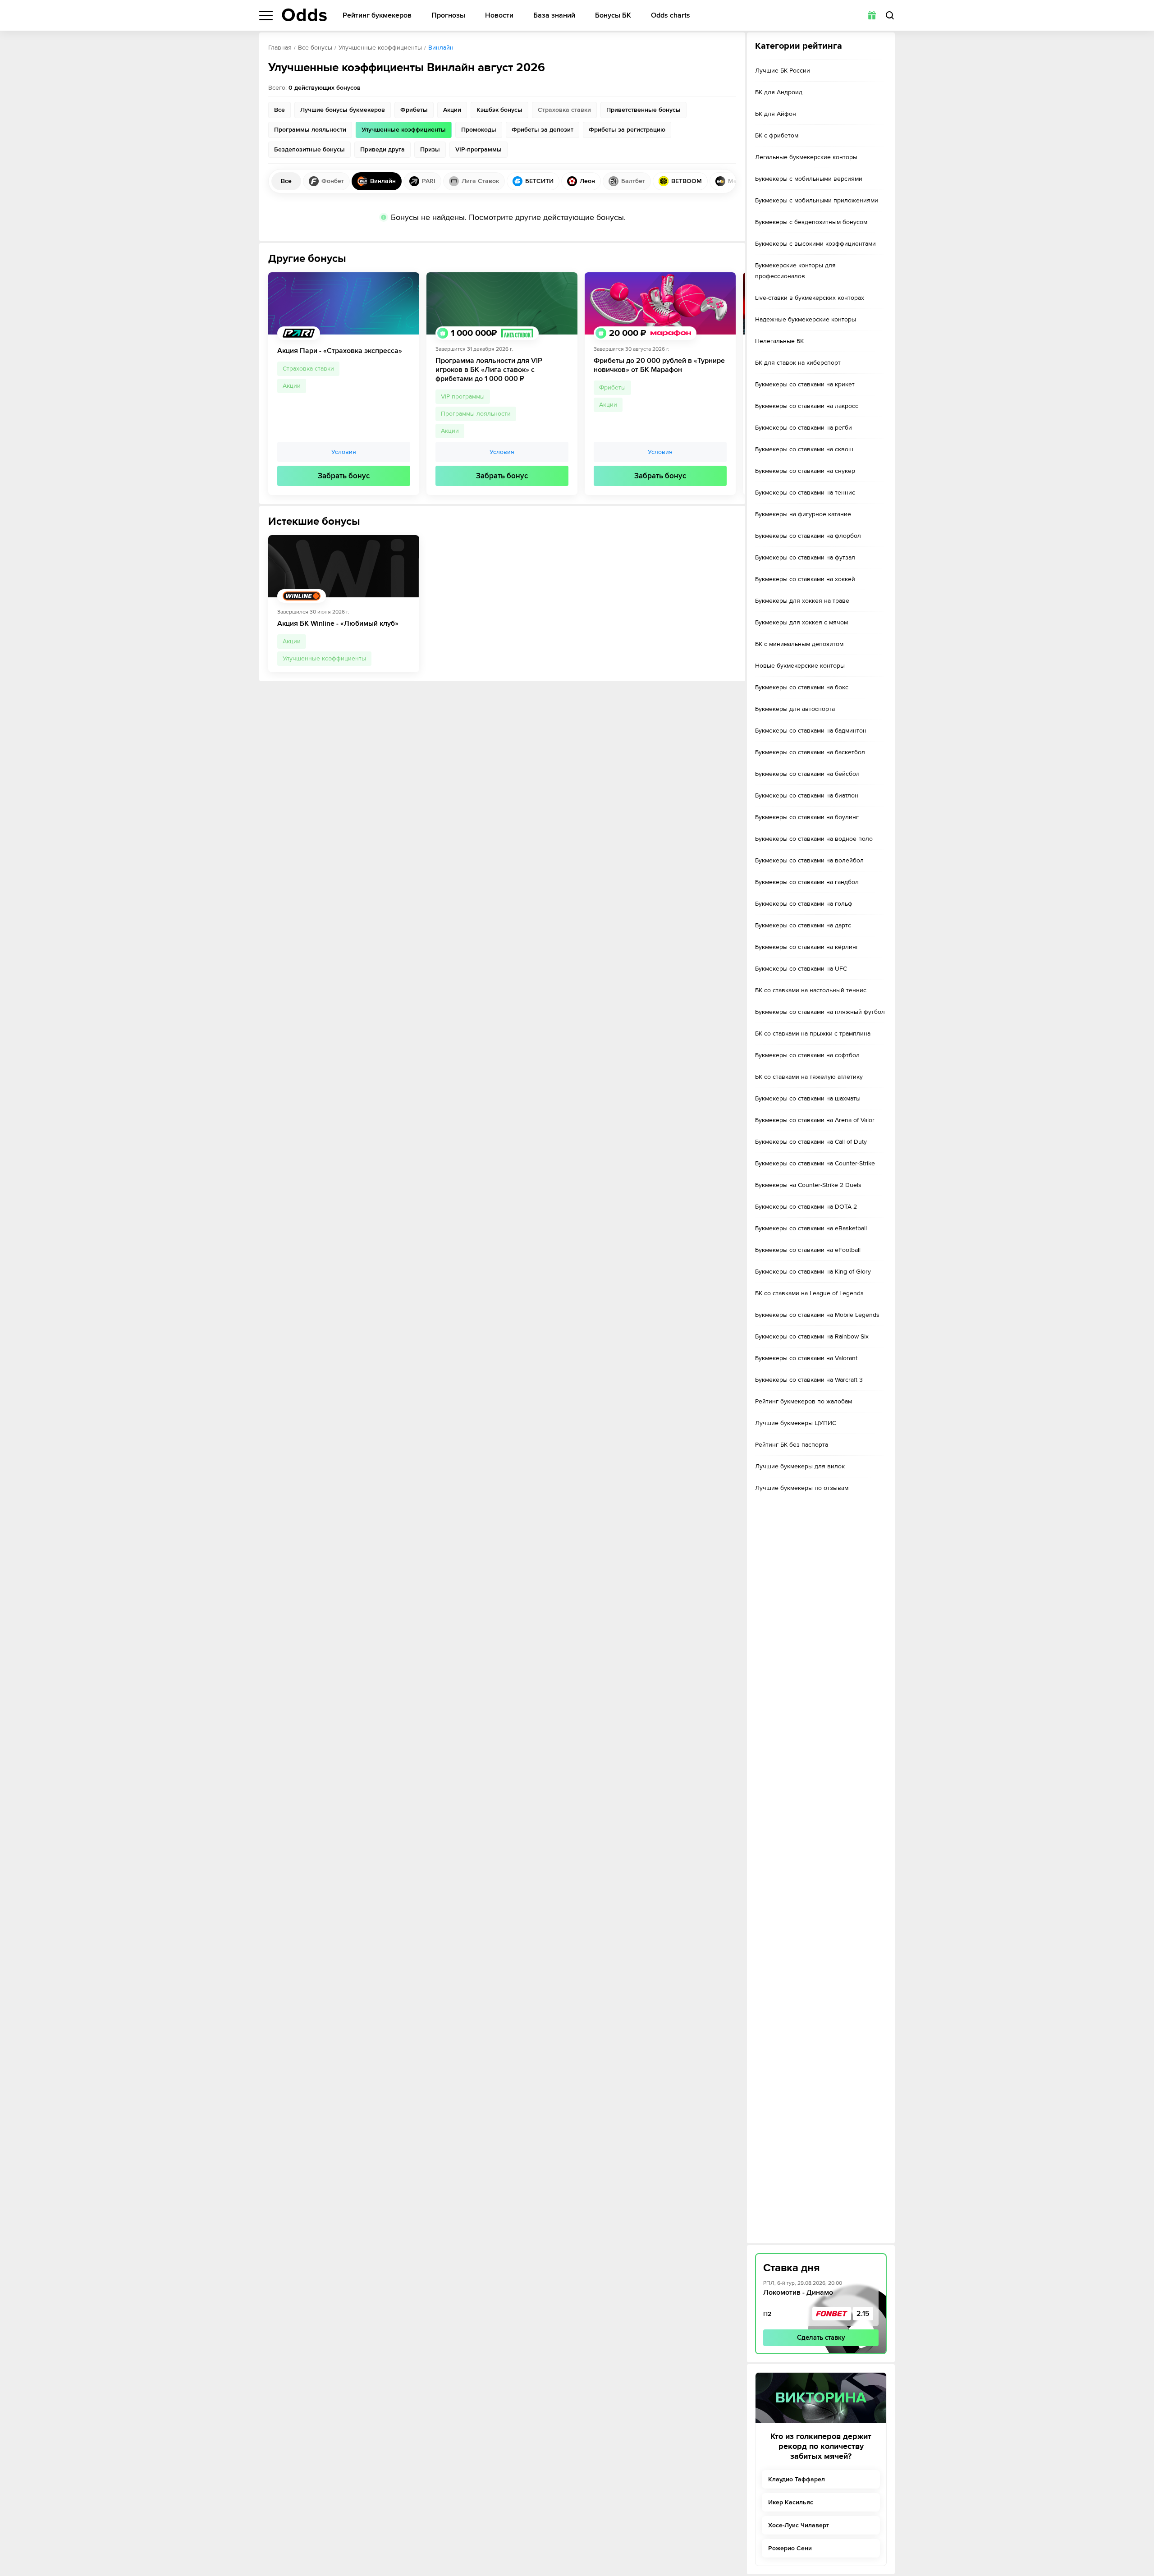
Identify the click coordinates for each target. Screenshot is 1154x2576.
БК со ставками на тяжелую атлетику (809, 1077)
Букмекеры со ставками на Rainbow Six (812, 1336)
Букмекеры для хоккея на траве (802, 601)
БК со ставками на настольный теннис (811, 990)
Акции (292, 386)
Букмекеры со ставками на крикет (805, 384)
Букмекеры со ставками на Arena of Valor (815, 1120)
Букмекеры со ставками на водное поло (814, 839)
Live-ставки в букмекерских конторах (810, 298)
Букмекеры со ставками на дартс (803, 925)
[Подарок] (872, 15)
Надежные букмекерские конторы (806, 319)
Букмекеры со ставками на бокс (802, 687)
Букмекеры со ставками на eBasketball (811, 1228)
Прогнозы (448, 16)
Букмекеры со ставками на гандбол (807, 882)
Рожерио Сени (790, 2548)
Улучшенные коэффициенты (380, 48)
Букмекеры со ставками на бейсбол (807, 774)
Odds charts (671, 16)
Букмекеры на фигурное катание (803, 514)
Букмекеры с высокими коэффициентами (815, 244)
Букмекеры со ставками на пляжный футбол (820, 1012)
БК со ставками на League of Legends (809, 1293)
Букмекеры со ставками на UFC (801, 969)
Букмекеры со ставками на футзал (805, 557)
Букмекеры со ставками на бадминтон (811, 731)
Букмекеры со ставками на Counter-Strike (815, 1163)
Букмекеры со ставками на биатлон (807, 795)
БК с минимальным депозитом (799, 644)
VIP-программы (463, 396)
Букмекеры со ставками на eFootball (808, 1250)
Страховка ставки (308, 369)
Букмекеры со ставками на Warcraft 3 (809, 1380)
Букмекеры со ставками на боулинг (807, 817)
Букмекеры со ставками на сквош (804, 449)
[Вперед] (732, 384)
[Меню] (266, 16)
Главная (280, 48)
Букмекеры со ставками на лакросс (807, 406)
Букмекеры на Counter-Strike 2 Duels (808, 1185)
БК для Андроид (779, 92)
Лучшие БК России (783, 71)
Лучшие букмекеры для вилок (800, 1466)
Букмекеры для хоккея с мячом (801, 622)
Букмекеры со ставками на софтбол (807, 1055)
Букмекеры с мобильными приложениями (817, 200)
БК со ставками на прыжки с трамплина (813, 1034)
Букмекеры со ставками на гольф (804, 904)
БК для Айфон (776, 114)
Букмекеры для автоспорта (795, 709)
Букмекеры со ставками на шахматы (808, 1098)
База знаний (554, 16)
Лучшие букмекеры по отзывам (802, 1488)
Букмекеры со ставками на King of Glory (813, 1272)
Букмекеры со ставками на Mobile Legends (817, 1315)
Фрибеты (612, 387)
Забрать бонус (344, 476)
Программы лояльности (476, 414)
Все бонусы (315, 48)
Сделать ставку (821, 2338)
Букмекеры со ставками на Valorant (806, 1358)
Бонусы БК (613, 16)
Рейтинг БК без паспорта (792, 1445)
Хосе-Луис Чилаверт (799, 2525)
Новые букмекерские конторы (800, 666)
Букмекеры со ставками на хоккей (805, 579)
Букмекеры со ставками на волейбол (809, 860)
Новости (499, 16)
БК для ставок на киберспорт (798, 363)
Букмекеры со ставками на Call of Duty (811, 1142)
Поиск (890, 15)
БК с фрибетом (777, 135)
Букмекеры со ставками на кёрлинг (807, 947)
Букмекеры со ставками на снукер (805, 471)
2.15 (863, 2314)
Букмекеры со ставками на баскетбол (810, 752)
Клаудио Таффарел (797, 2479)
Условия (344, 452)
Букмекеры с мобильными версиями (809, 179)
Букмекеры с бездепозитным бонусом (811, 222)
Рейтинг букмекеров (377, 16)
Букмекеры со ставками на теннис (805, 493)
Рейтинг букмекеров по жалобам (804, 1401)
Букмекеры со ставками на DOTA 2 (806, 1207)
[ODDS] (304, 15)
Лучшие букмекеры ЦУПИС (796, 1423)
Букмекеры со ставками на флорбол (808, 536)
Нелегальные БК (779, 341)
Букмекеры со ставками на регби (804, 428)
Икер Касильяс (791, 2502)
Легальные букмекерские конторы (806, 157)
